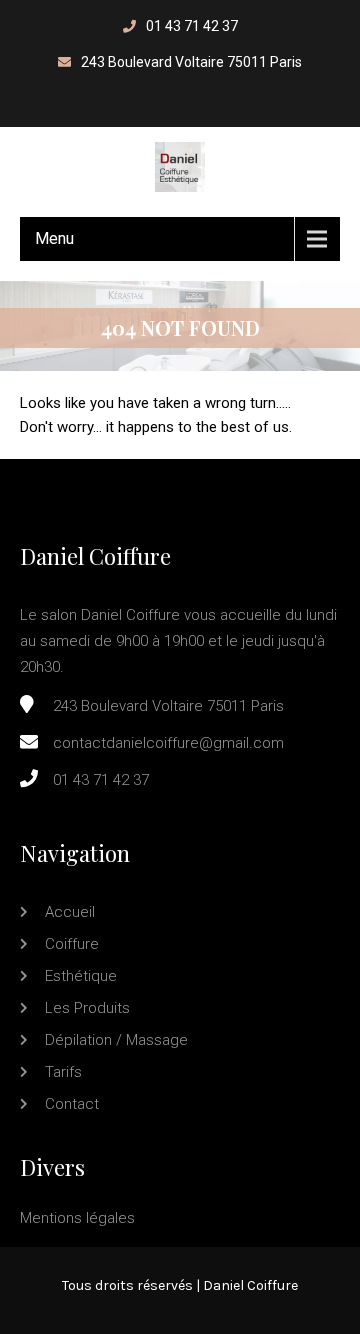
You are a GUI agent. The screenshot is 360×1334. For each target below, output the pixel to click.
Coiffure (72, 944)
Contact (72, 1104)
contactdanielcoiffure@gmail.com (168, 743)
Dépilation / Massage (116, 1040)
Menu (54, 238)
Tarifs (63, 1072)
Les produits (87, 1008)
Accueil (70, 912)
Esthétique (81, 976)
